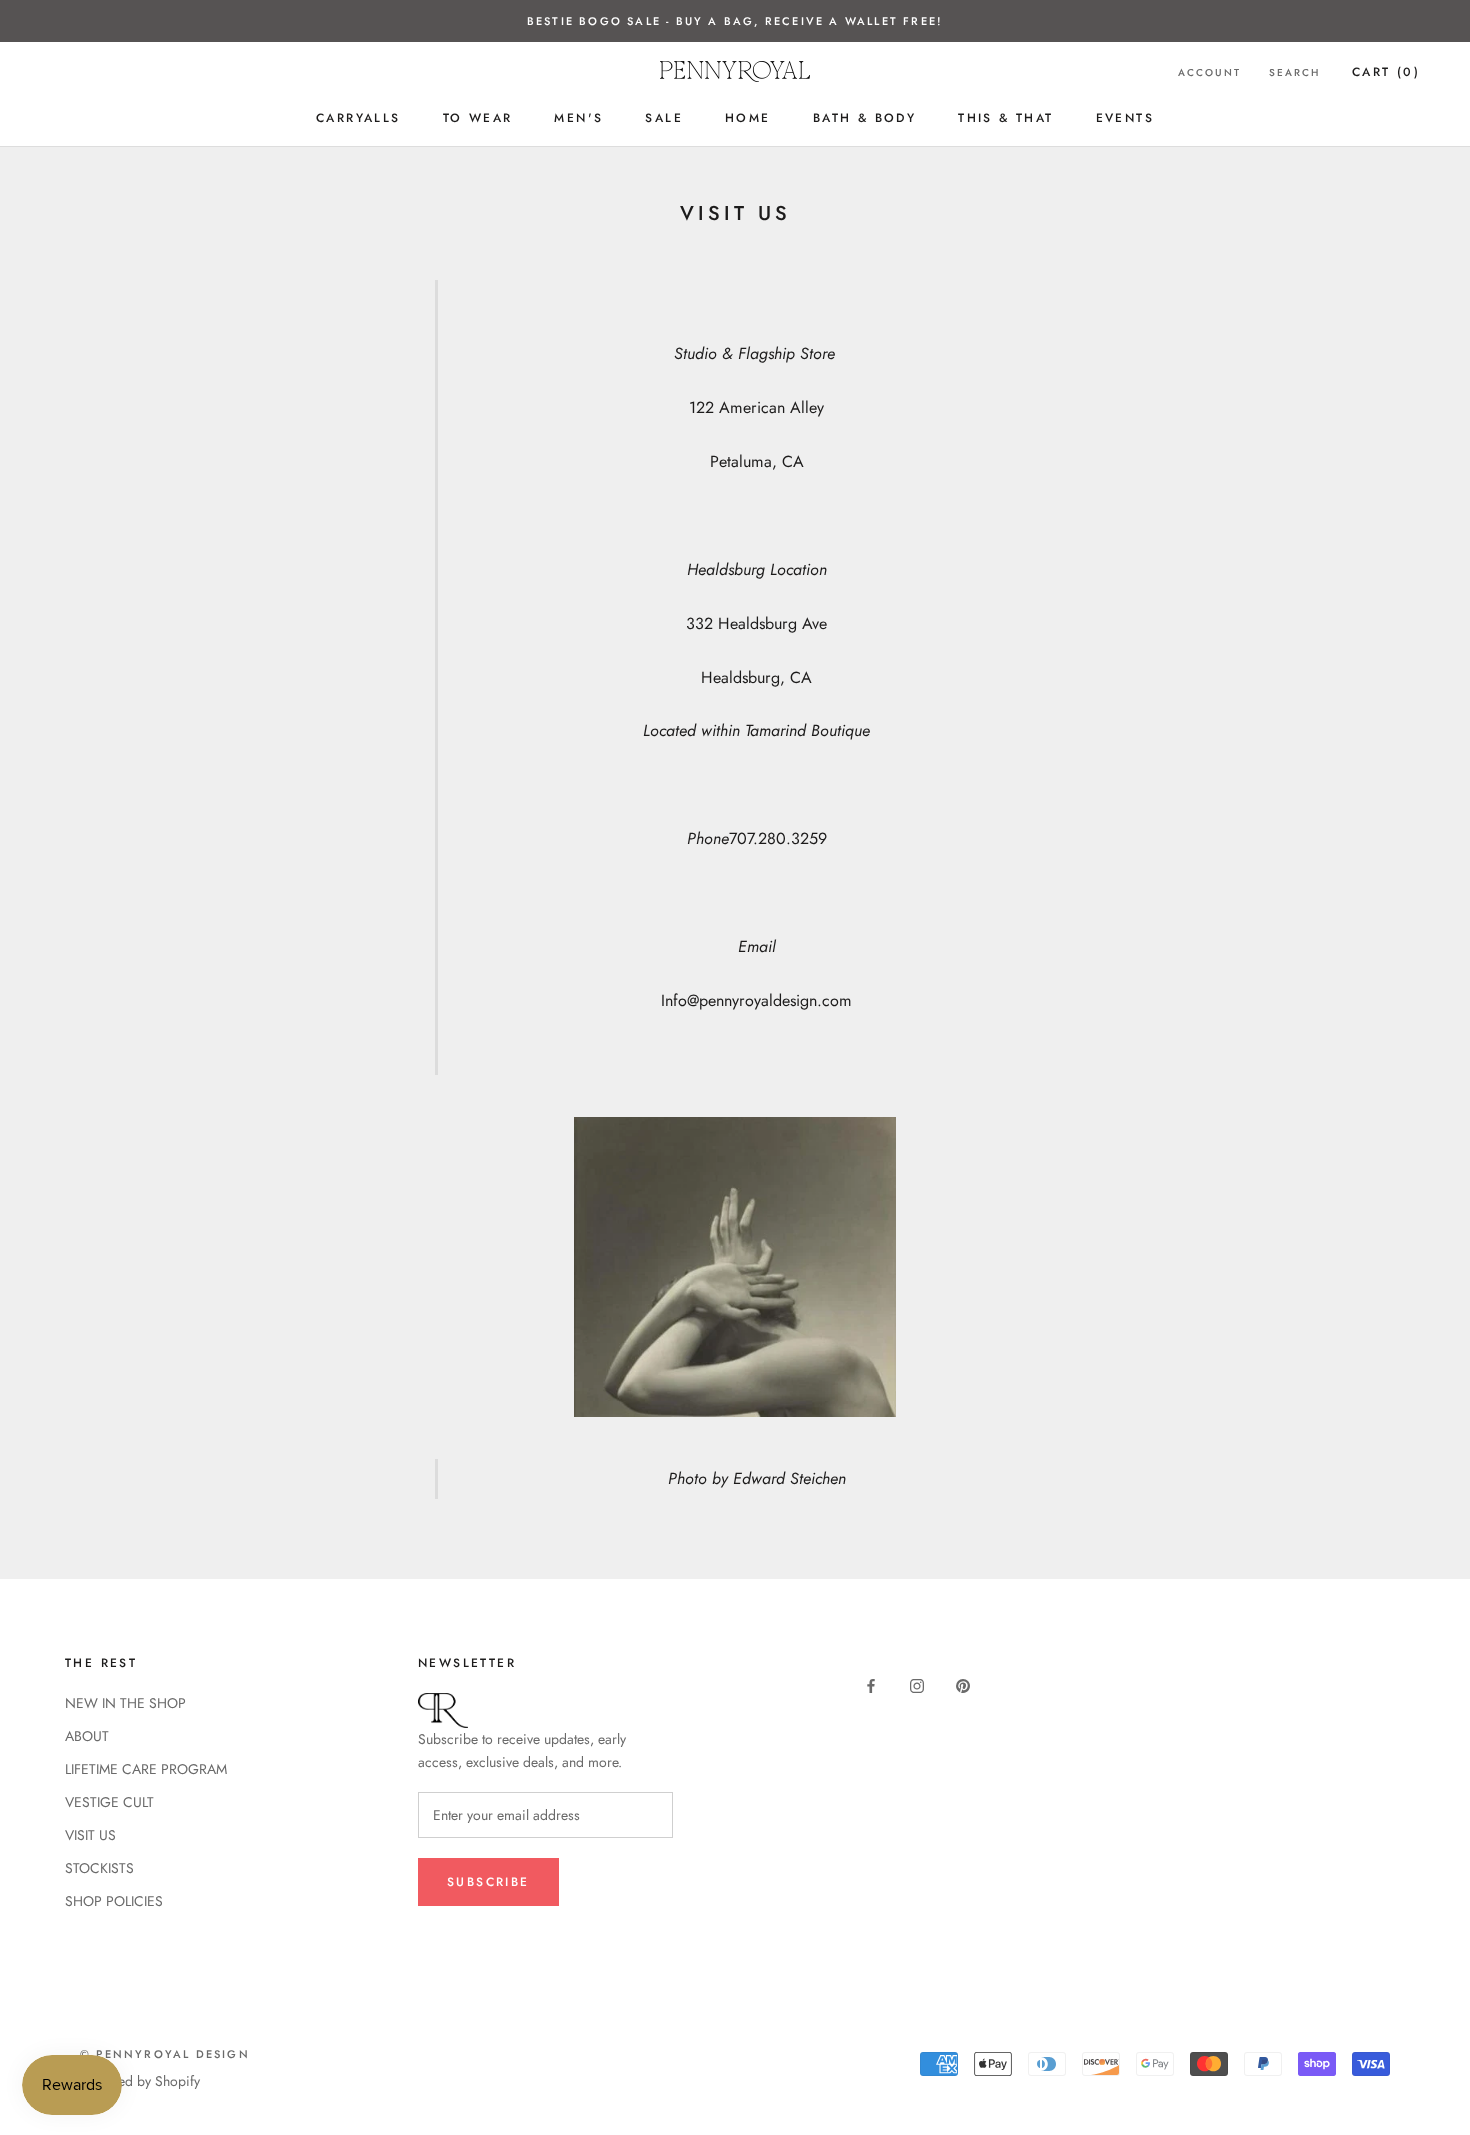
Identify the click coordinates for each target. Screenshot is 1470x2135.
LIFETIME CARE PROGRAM (146, 1769)
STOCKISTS (99, 1868)
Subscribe (488, 1882)
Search (1294, 72)
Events (1125, 118)
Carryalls (358, 118)
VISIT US (90, 1835)
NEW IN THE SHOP (125, 1703)
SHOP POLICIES (114, 1901)
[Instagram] (917, 1685)
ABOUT (87, 1736)
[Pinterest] (963, 1685)
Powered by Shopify (140, 2081)
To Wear (478, 118)
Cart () (1386, 72)
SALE (664, 118)
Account (1209, 72)
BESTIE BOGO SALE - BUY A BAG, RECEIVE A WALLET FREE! (735, 21)
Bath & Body (864, 118)
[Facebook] (871, 1685)
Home (748, 118)
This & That (1005, 118)
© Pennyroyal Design (165, 2054)
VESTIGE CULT (109, 1802)
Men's (578, 118)
